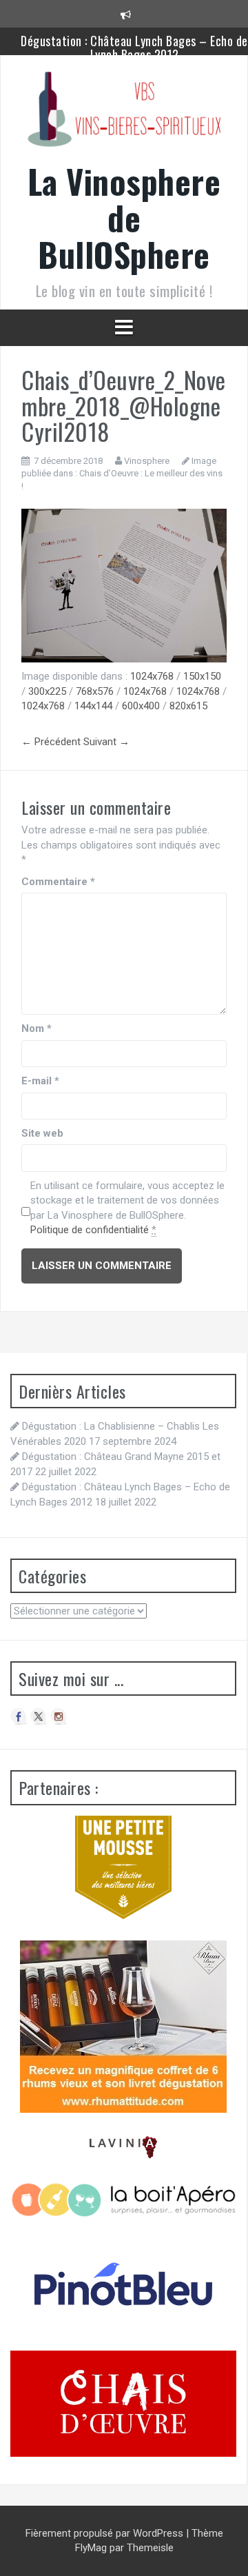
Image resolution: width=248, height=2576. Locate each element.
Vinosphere (147, 461)
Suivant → (106, 742)
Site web (42, 1133)
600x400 (141, 706)
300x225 (47, 691)
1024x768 (152, 676)
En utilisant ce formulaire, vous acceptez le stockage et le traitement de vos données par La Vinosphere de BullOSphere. (127, 1208)
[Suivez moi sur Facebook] (19, 1716)
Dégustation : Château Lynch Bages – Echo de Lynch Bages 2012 (134, 48)
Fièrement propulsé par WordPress (106, 2533)
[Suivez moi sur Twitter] (39, 1716)
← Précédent (51, 742)
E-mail (40, 1081)
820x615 (188, 706)
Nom (37, 1028)
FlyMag (91, 2548)
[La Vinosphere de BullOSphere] (124, 114)
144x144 (93, 706)
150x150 (202, 676)
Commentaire (58, 882)
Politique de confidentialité (90, 1230)
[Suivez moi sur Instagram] (59, 1716)
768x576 (95, 691)
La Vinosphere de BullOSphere (124, 217)
